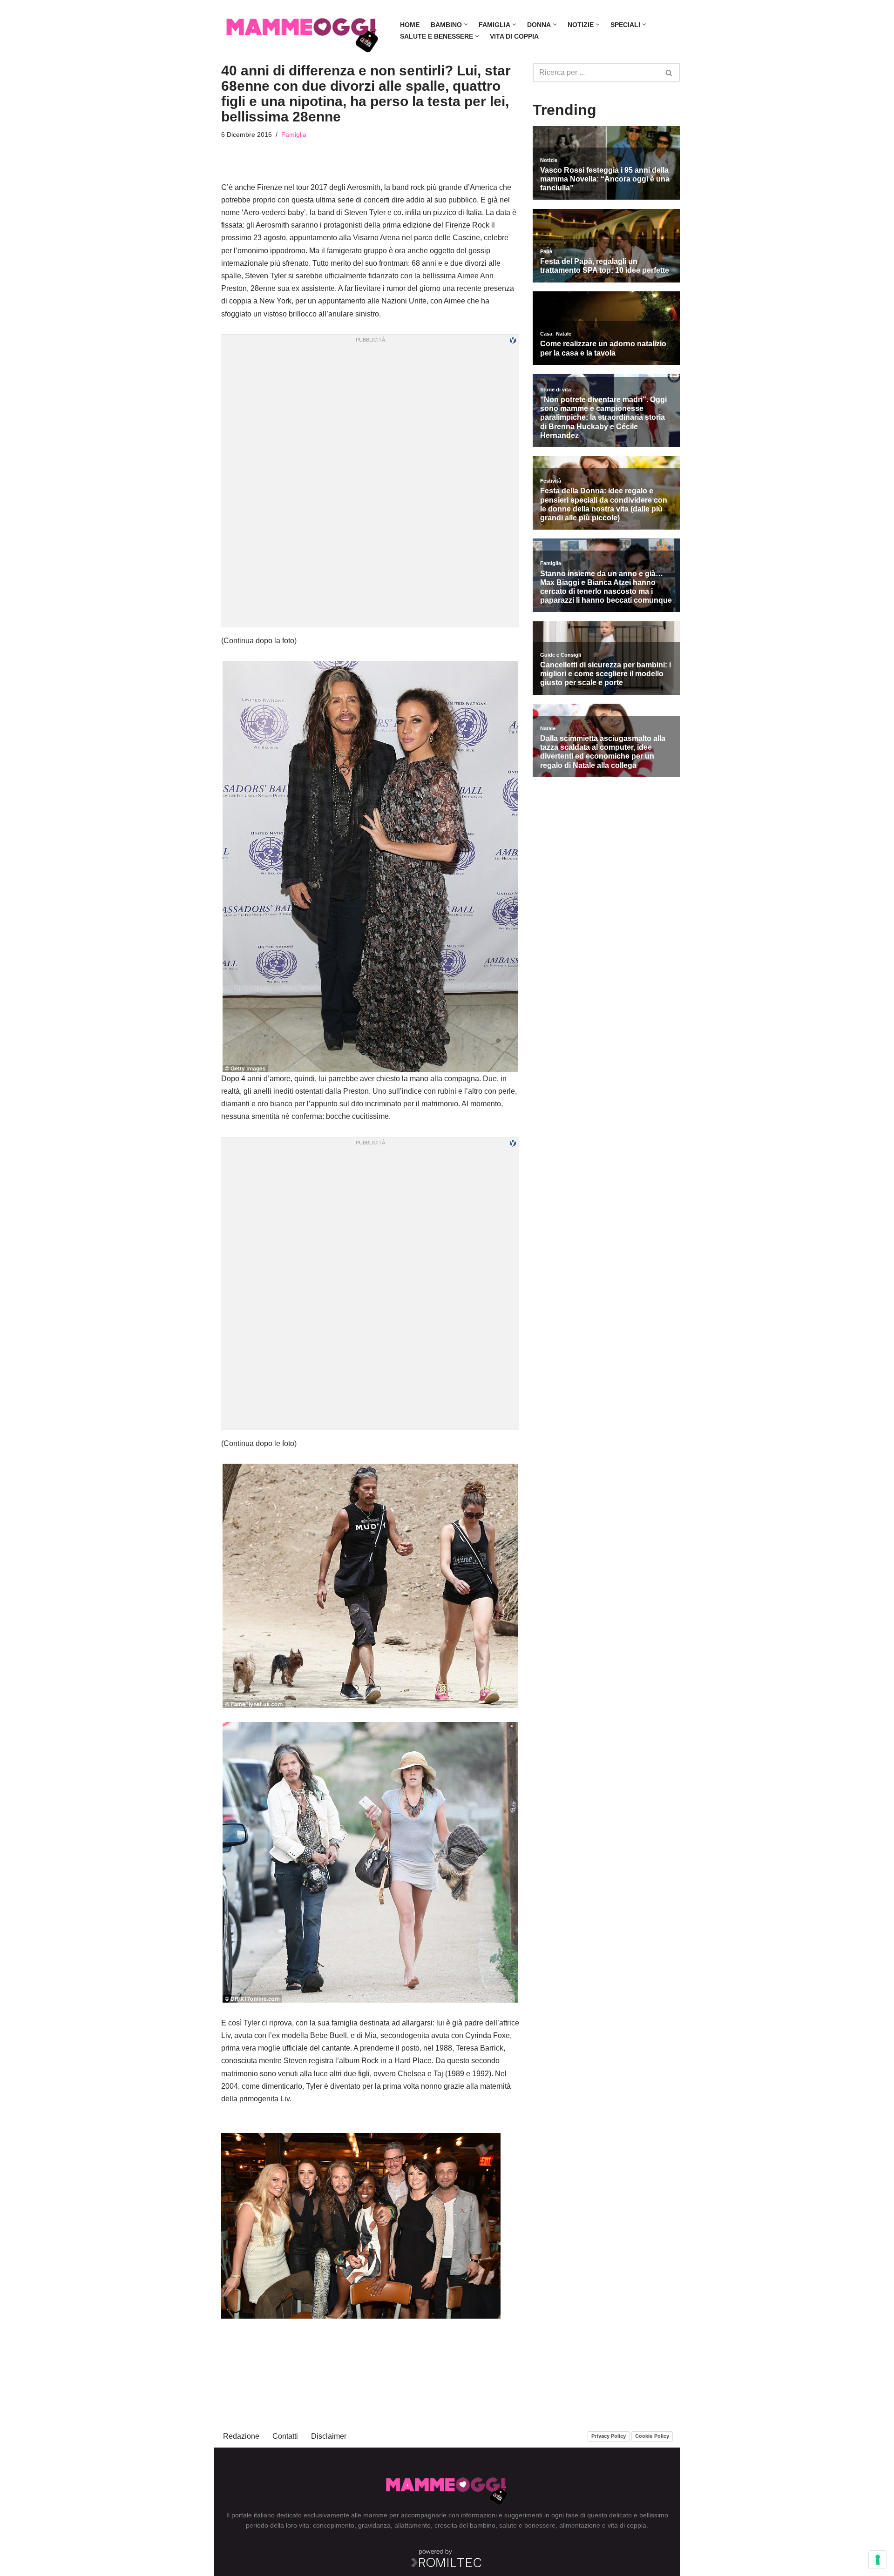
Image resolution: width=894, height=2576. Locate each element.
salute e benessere (527, 2525)
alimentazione (580, 2525)
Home (410, 25)
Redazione (241, 2436)
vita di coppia (627, 2525)
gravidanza (374, 2525)
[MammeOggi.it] (303, 30)
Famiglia (294, 135)
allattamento (413, 2525)
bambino (483, 2525)
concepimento (334, 2525)
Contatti (285, 2436)
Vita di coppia (514, 36)
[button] (466, 24)
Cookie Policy (652, 2436)
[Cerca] (669, 73)
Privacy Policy (609, 2436)
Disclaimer (329, 2436)
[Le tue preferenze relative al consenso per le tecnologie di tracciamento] (878, 2560)
